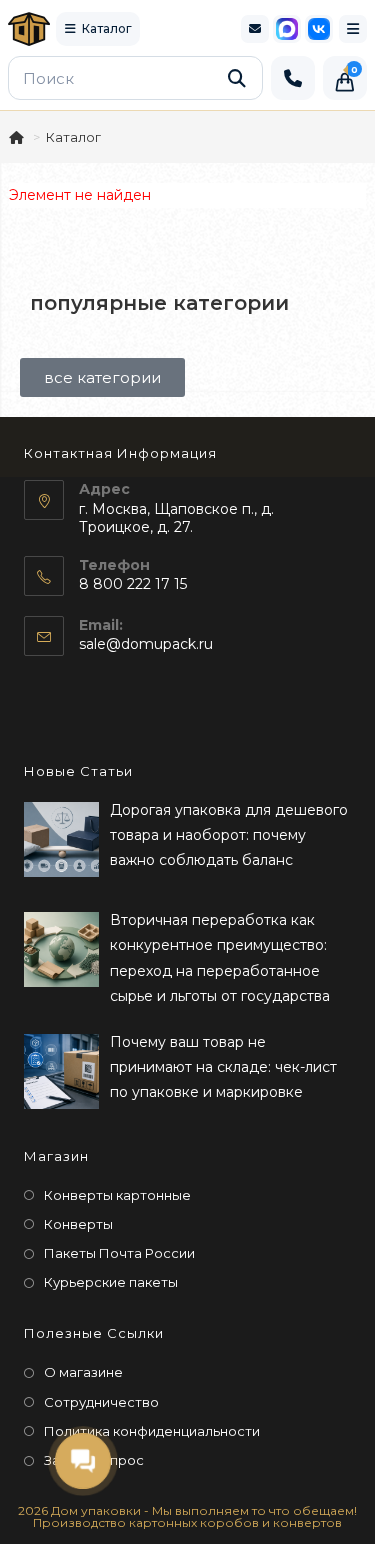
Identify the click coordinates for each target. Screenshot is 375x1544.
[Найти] (237, 78)
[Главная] (18, 137)
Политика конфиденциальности (152, 1431)
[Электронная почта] (255, 29)
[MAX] (287, 29)
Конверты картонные (117, 1195)
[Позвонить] (293, 78)
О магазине (83, 1372)
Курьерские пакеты (111, 1282)
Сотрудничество (101, 1402)
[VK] (319, 29)
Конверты (78, 1224)
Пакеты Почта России (119, 1253)
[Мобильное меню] (353, 29)
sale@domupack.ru (146, 644)
